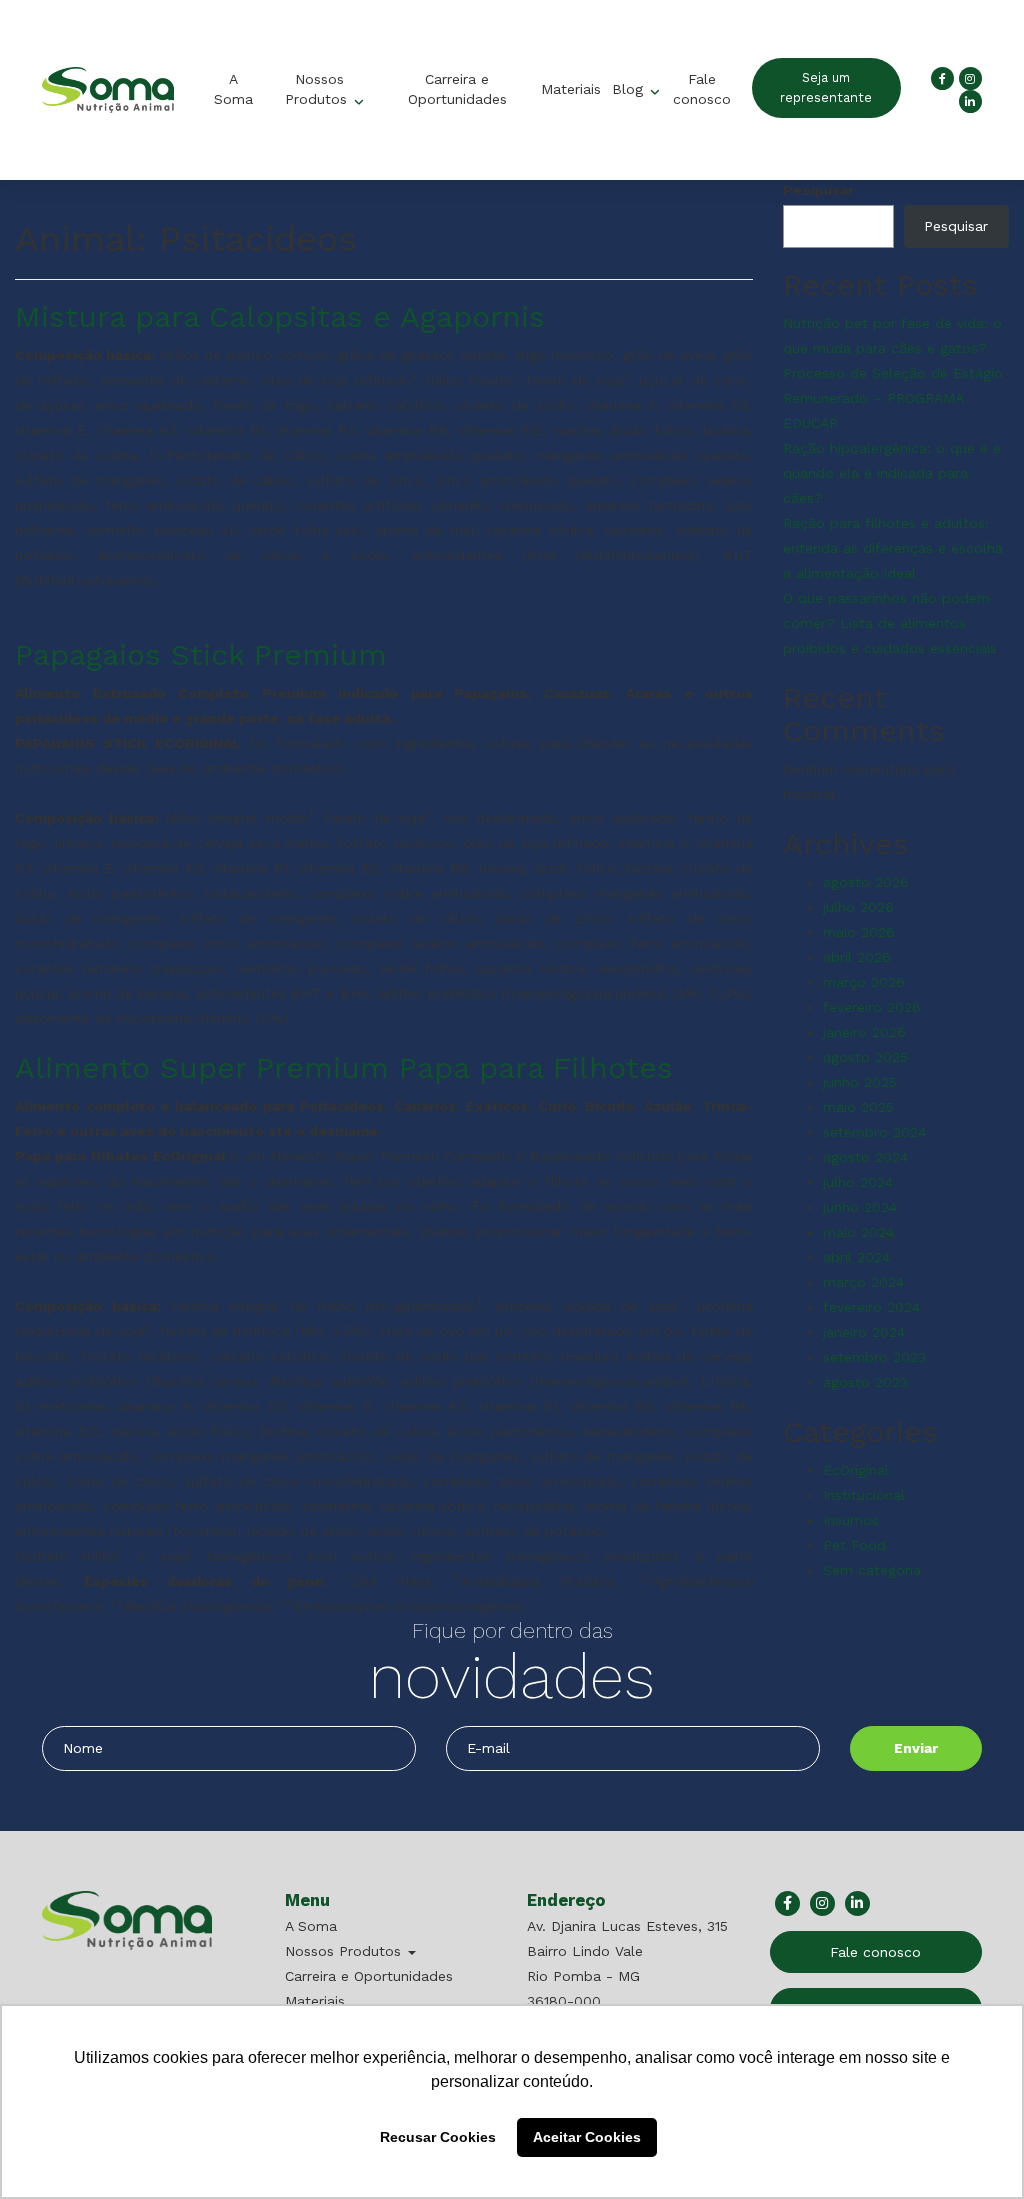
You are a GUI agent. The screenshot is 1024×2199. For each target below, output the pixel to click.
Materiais (571, 89)
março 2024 (863, 1282)
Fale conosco (701, 89)
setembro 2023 (874, 1357)
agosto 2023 (865, 1382)
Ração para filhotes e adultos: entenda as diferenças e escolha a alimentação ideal (893, 548)
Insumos (851, 1520)
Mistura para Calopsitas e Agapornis (280, 316)
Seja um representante (827, 87)
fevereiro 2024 (871, 1307)
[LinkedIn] (970, 101)
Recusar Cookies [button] (438, 2137)
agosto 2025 (865, 1057)
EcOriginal (856, 1470)
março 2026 (864, 982)
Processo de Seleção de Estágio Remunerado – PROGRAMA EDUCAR (893, 398)
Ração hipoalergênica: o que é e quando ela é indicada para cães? (892, 473)
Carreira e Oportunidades (456, 89)
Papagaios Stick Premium (201, 654)
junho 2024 (860, 1207)
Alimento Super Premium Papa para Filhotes (344, 1067)
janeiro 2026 (864, 1032)
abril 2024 (856, 1257)
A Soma (232, 89)
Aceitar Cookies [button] (587, 2137)
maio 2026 (859, 932)
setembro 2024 (874, 1132)
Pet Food (854, 1545)
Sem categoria (872, 1570)
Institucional (864, 1495)
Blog (630, 89)
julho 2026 (858, 907)
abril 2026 (857, 957)
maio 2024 (858, 1232)
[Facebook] (942, 78)
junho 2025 (860, 1082)
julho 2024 (858, 1182)
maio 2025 (858, 1107)
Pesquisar (818, 190)
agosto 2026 (866, 882)
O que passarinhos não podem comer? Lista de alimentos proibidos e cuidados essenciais (890, 623)
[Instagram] (970, 78)
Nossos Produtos (318, 89)
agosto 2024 (865, 1157)
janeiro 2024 (864, 1332)
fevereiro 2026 (872, 1007)
